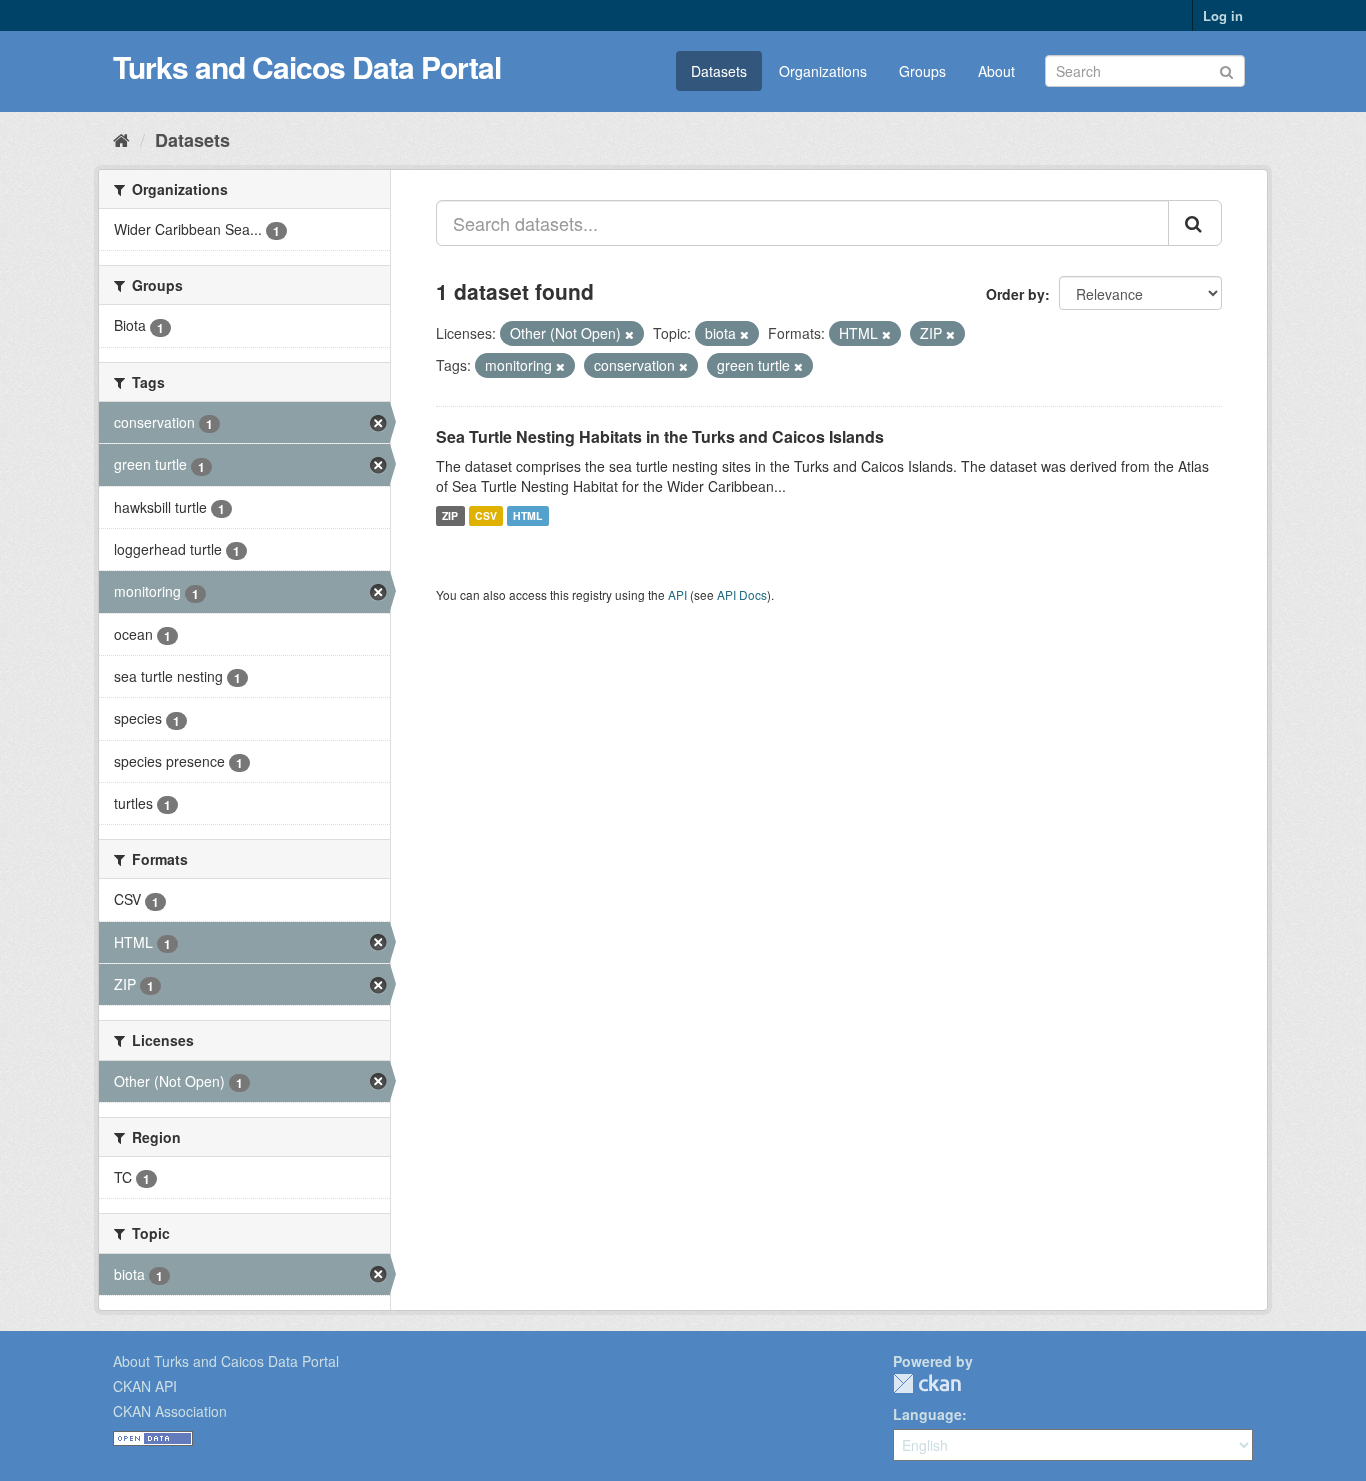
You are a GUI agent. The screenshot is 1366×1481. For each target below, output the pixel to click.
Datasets (719, 71)
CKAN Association (170, 1411)
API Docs (742, 594)
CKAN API (145, 1386)
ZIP (450, 515)
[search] (1195, 223)
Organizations (823, 71)
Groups (922, 71)
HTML (527, 515)
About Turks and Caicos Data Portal (226, 1361)
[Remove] (629, 334)
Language (927, 1414)
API (677, 594)
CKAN (927, 1383)
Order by (1015, 294)
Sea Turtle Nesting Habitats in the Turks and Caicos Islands (660, 436)
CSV (486, 515)
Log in (1223, 15)
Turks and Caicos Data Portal (307, 66)
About (996, 71)
